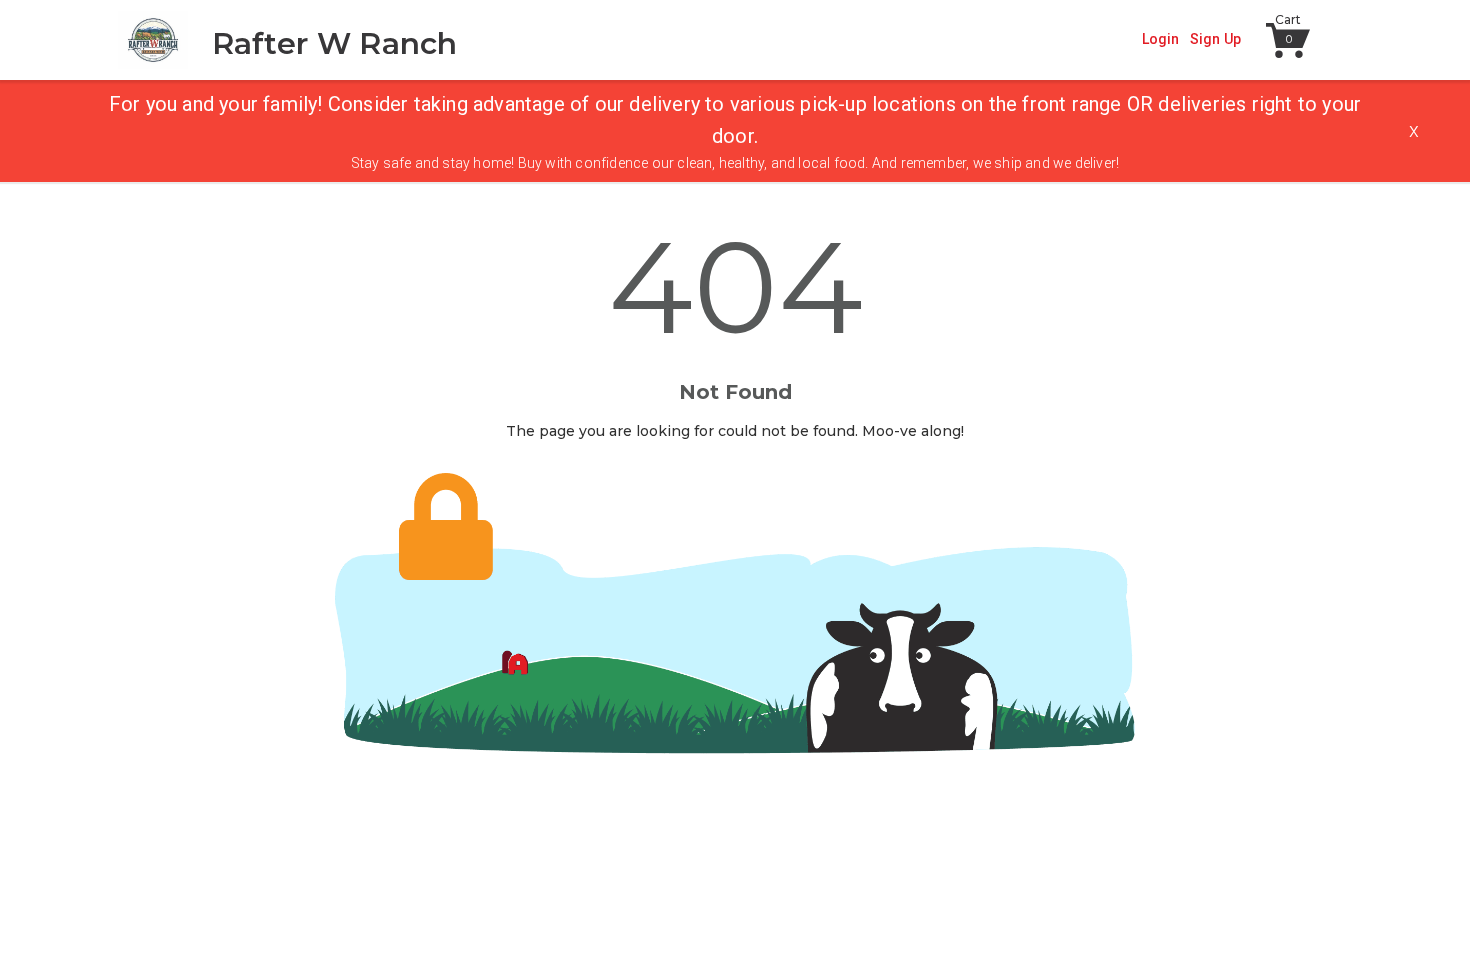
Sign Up (1215, 39)
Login (1161, 39)
